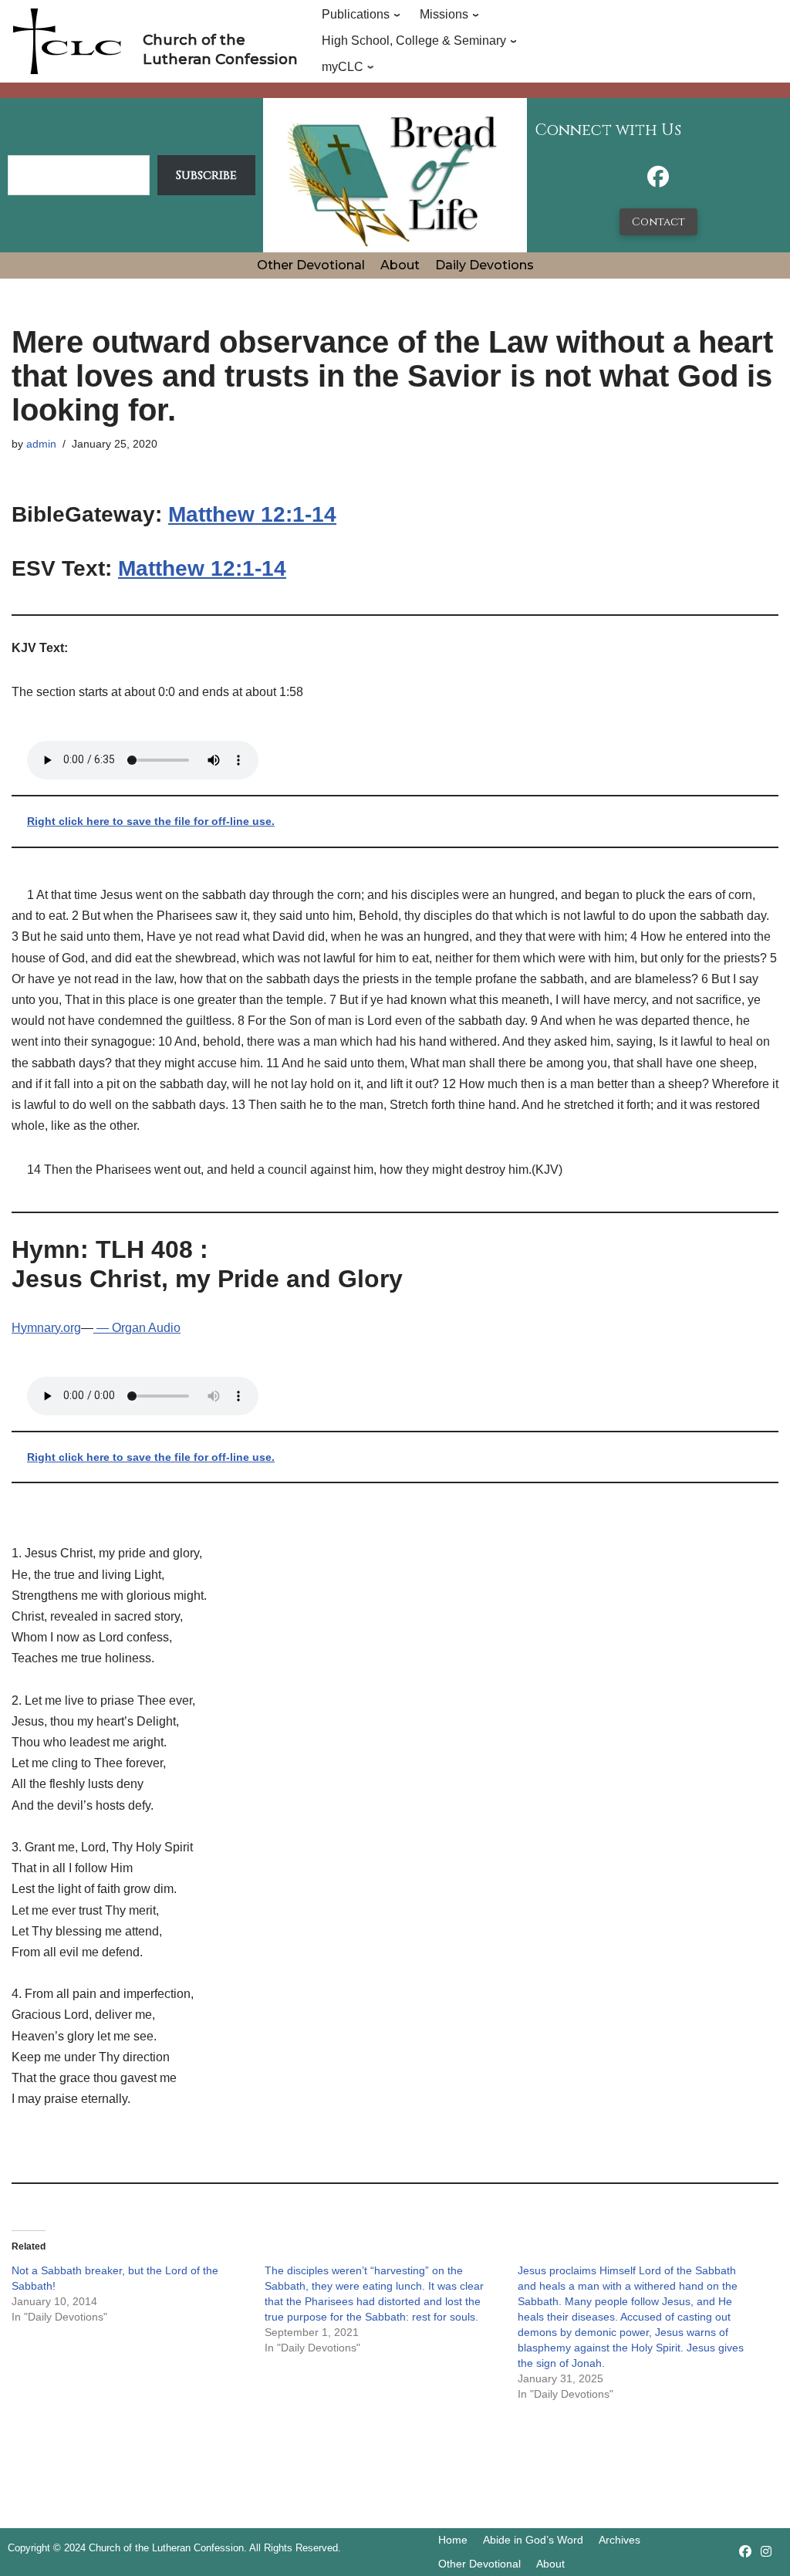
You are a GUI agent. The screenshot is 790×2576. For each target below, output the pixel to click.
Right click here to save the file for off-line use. (151, 821)
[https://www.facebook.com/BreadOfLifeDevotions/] (658, 181)
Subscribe (206, 175)
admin (41, 444)
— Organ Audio (137, 1328)
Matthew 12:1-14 (252, 514)
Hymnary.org (46, 1328)
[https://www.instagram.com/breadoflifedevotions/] (766, 2552)
